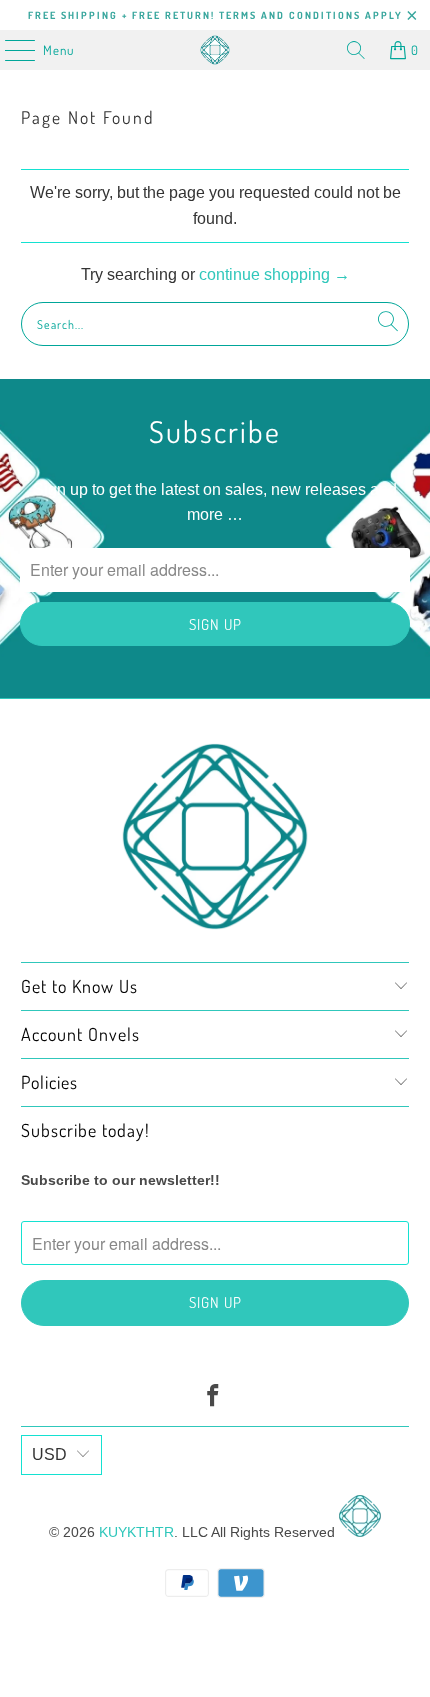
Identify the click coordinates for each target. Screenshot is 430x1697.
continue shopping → (274, 274)
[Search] (356, 50)
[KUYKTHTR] (215, 50)
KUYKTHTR (136, 1532)
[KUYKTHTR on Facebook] (214, 1397)
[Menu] (9, 50)
